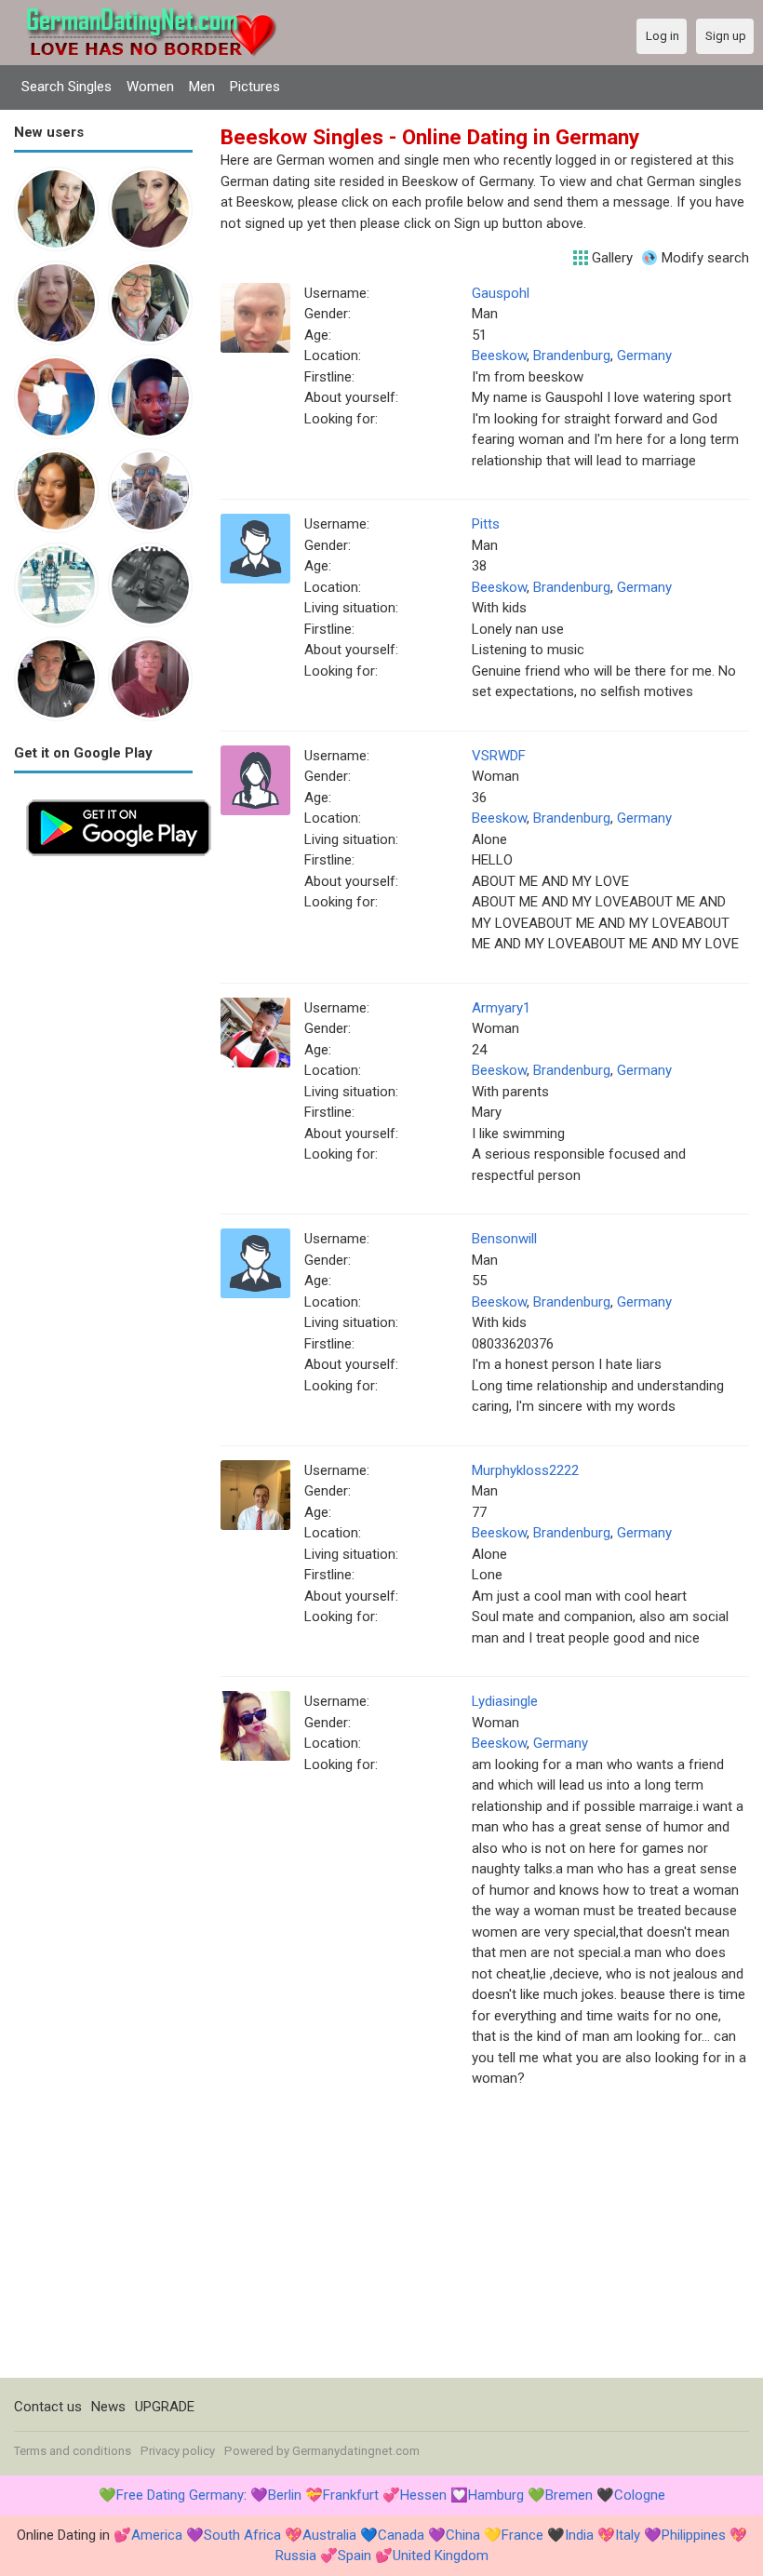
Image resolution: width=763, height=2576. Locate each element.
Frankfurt (351, 2495)
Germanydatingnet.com (356, 2451)
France (522, 2535)
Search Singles (67, 87)
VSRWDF (499, 756)
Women (150, 87)
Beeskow (499, 356)
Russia (296, 2556)
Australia (329, 2535)
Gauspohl (501, 293)
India (579, 2535)
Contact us (48, 2407)
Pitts (486, 524)
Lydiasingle (505, 1701)
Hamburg (496, 2495)
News (108, 2407)
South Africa (242, 2535)
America (157, 2535)
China (463, 2535)
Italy (628, 2535)
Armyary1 (501, 1008)
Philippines (694, 2535)
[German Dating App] (119, 798)
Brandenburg (572, 356)
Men (202, 87)
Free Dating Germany (180, 2495)
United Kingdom (441, 2556)
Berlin (285, 2495)
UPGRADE (165, 2407)
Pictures (255, 87)
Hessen (423, 2495)
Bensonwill (504, 1239)
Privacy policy (178, 2451)
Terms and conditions (73, 2451)
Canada (401, 2535)
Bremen (569, 2495)
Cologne (640, 2495)
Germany (644, 356)
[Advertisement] (103, 1147)
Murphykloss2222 (525, 1470)
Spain (355, 2556)
